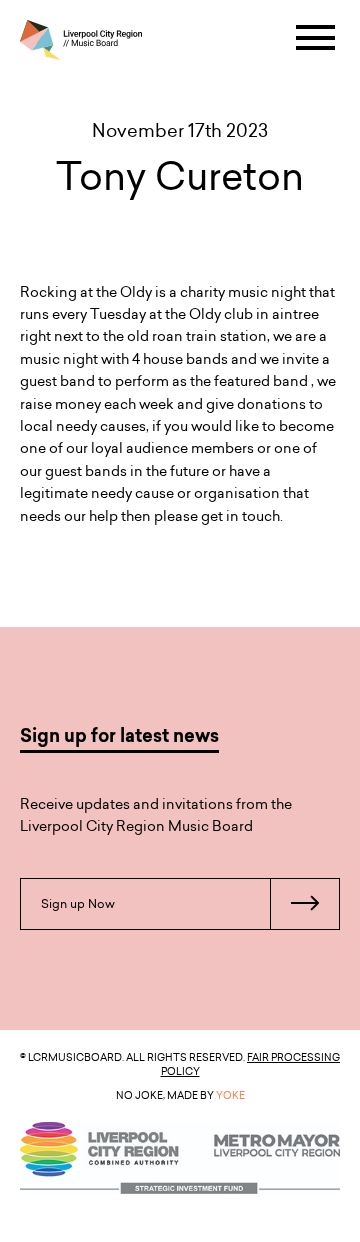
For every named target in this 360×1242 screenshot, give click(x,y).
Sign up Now (78, 903)
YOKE (230, 1095)
